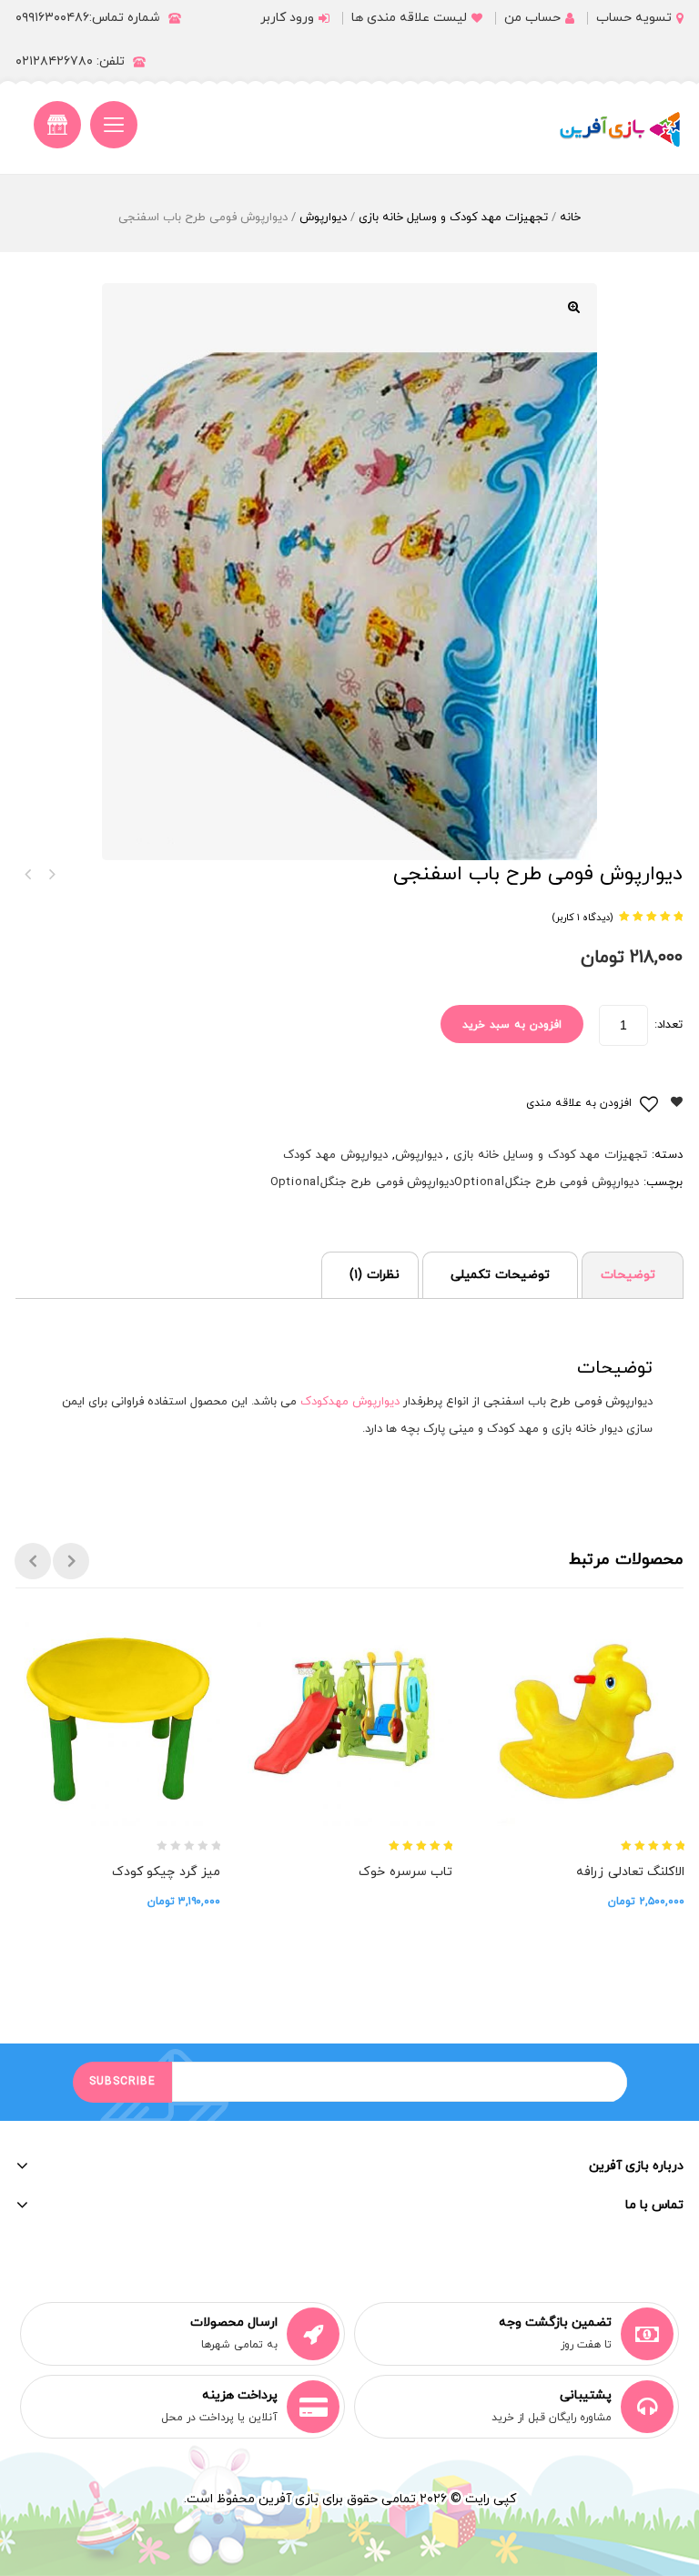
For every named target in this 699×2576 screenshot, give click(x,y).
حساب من (532, 18)
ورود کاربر (287, 18)
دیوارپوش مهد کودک (335, 1155)
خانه (570, 218)
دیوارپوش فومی (27, 875)
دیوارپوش (323, 218)
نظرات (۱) (375, 1275)
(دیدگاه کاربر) (582, 918)
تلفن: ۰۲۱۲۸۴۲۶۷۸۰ (70, 61)
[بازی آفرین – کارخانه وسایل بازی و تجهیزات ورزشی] (620, 129)
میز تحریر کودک (51, 875)
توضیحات (628, 1275)
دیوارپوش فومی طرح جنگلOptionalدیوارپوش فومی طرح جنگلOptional (455, 1182)
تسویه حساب (634, 18)
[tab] (633, 1275)
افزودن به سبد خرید (512, 1025)
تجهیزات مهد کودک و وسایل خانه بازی (453, 218)
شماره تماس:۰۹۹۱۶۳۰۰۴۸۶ (88, 18)
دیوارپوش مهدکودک (350, 1402)
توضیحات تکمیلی (500, 1275)
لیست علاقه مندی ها (409, 18)
